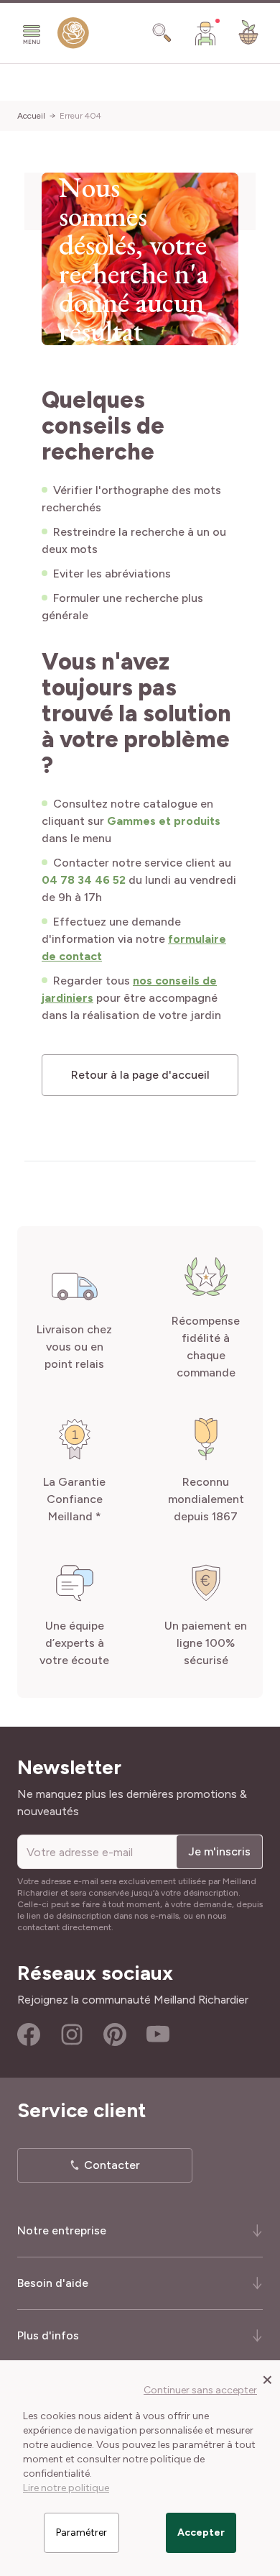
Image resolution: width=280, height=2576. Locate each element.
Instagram (72, 2034)
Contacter (112, 2165)
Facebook (29, 2034)
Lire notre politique (66, 2488)
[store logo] (73, 36)
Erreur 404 (80, 116)
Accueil (31, 116)
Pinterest (115, 2034)
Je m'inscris (219, 1851)
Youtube (158, 2034)
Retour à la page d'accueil (140, 1075)
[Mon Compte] (205, 33)
